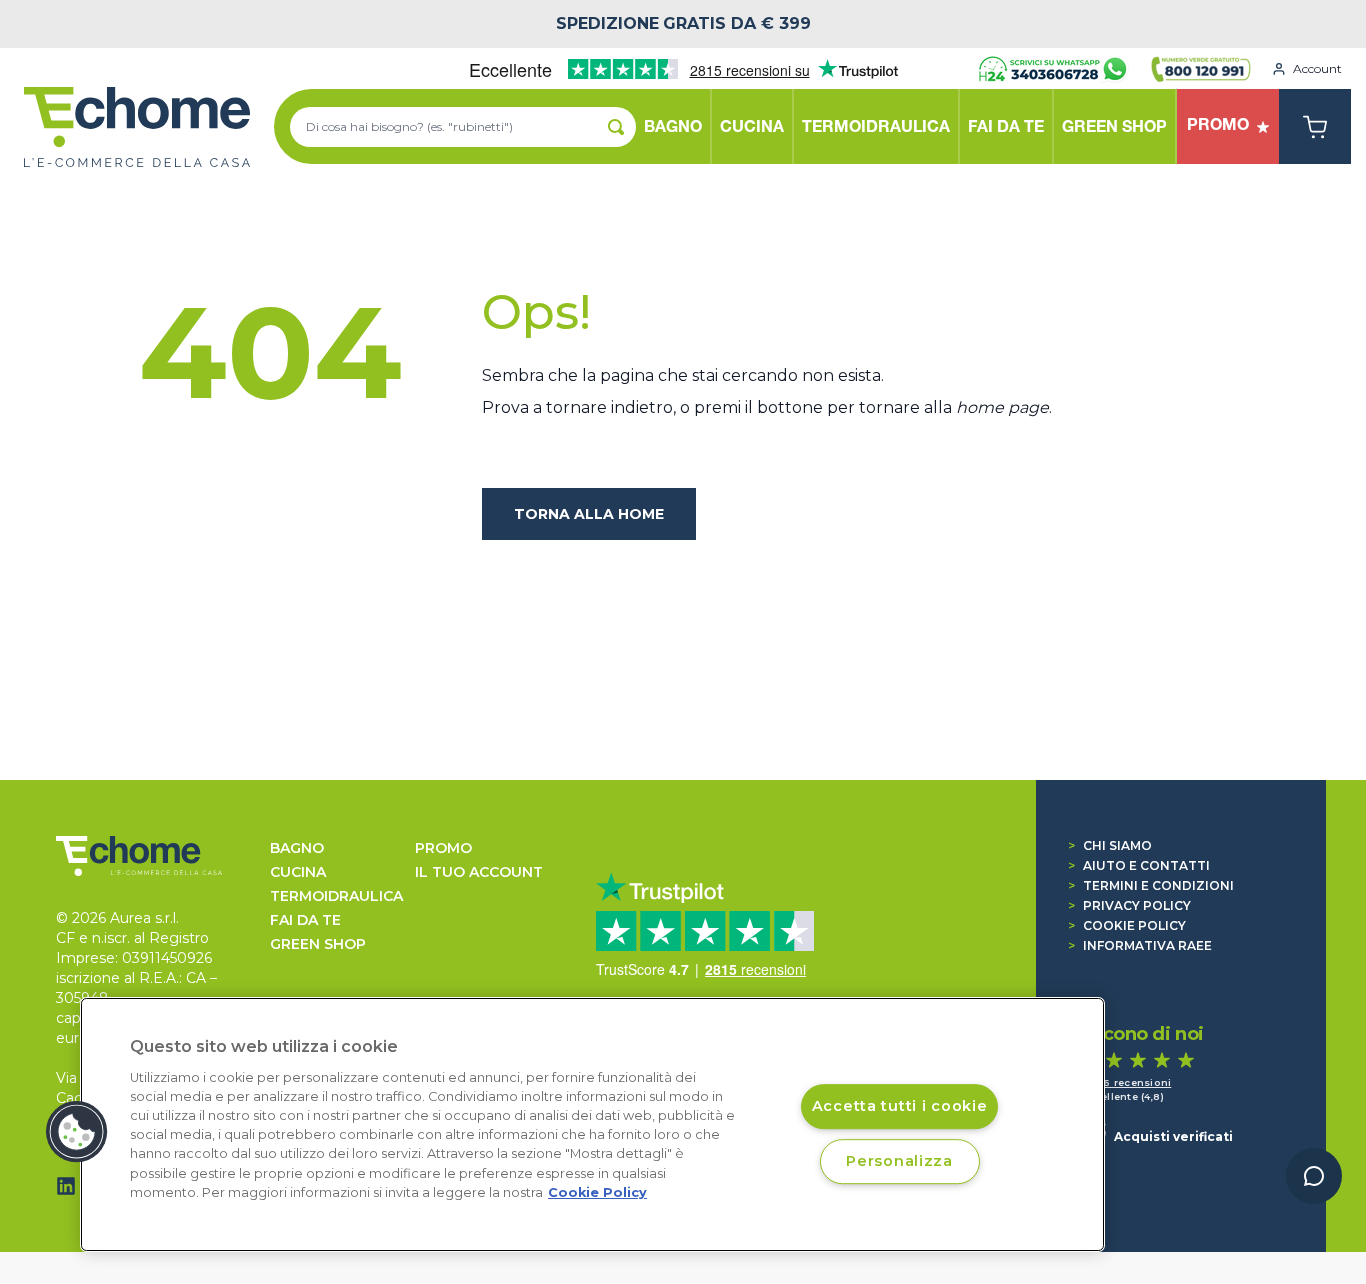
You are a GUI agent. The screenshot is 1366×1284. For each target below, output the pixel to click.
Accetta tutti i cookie (900, 1107)
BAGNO (297, 848)
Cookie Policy (1127, 925)
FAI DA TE (305, 920)
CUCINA (298, 872)
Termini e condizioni (1151, 885)
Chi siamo (1110, 845)
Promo (443, 848)
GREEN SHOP (318, 944)
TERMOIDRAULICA (336, 896)
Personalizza (899, 1161)
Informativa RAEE (1140, 945)
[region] (592, 1124)
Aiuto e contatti (1139, 865)
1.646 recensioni (1126, 1082)
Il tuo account (479, 872)
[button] (77, 1132)
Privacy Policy (1129, 905)
